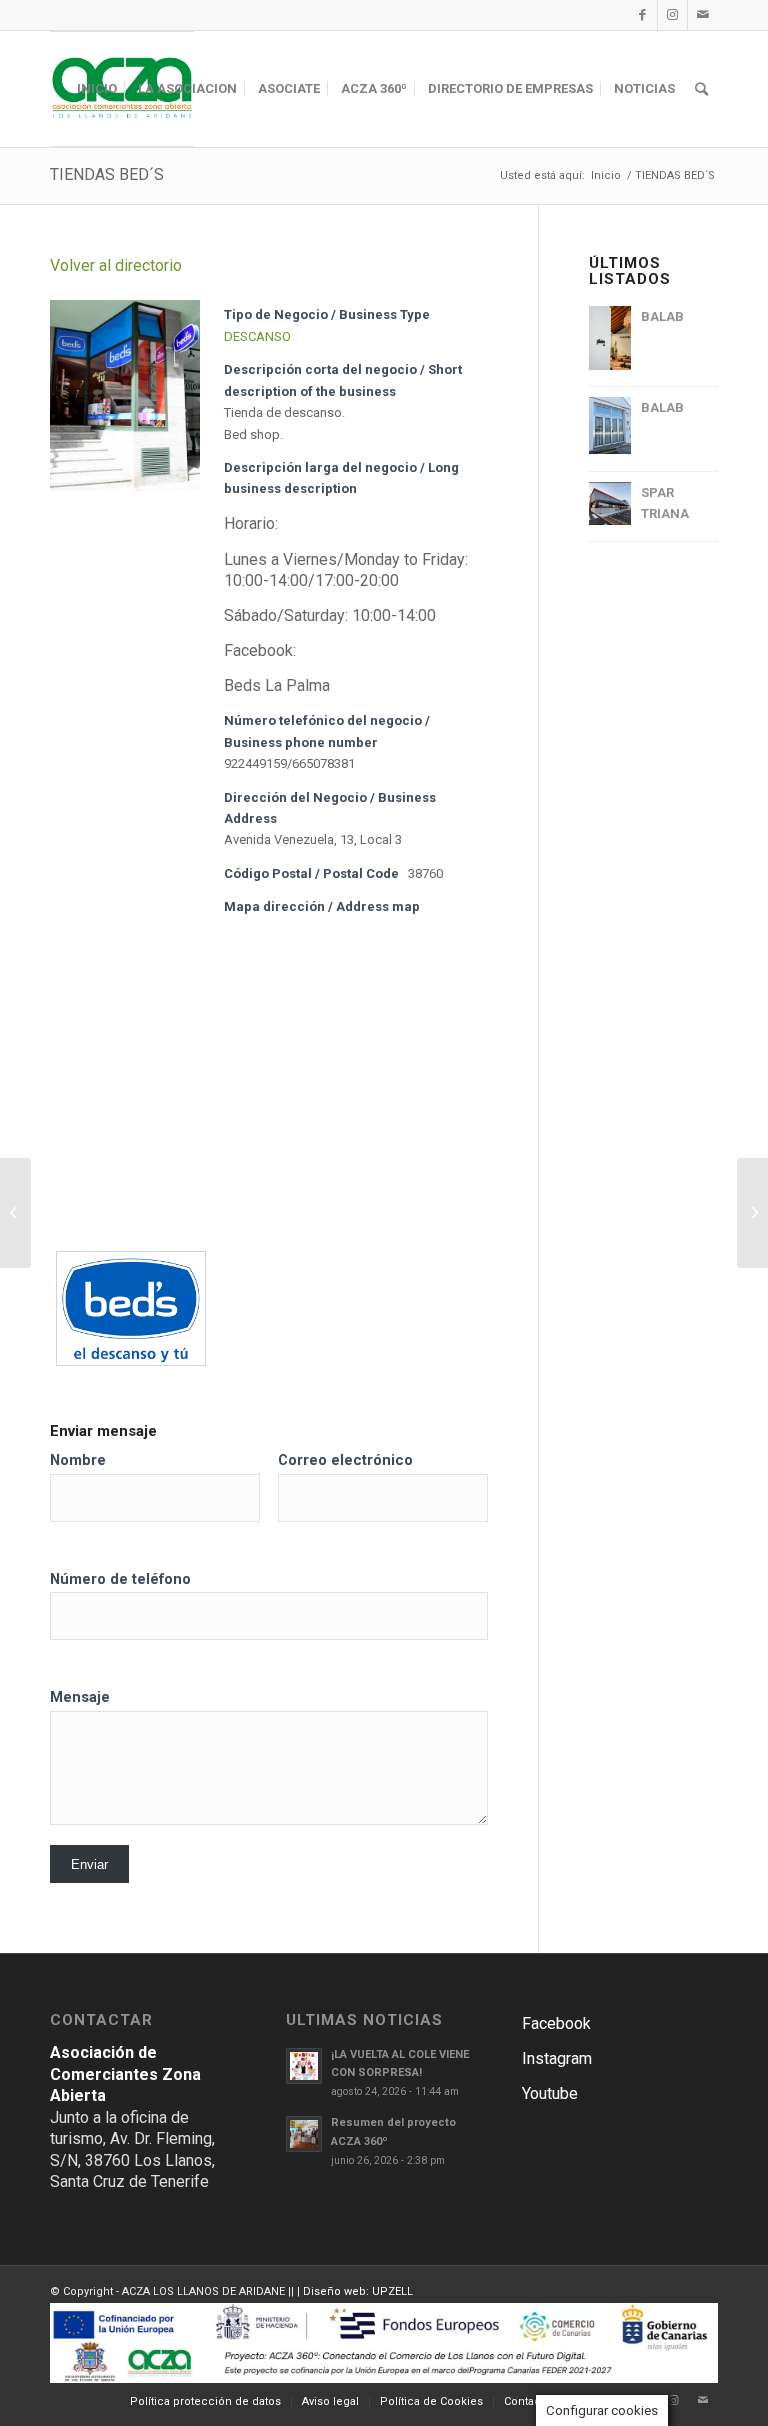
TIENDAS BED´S (107, 174)
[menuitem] (97, 89)
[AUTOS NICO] (752, 1213)
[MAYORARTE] (15, 1213)
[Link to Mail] (703, 15)
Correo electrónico (345, 1460)
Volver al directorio (116, 265)
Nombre (78, 1460)
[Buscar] (701, 89)
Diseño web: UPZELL (358, 2291)
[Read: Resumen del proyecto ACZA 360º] (304, 2134)
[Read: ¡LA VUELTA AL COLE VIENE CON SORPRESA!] (304, 2066)
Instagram (557, 2058)
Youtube (550, 2093)
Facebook (556, 2023)
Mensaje (80, 1697)
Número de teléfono (120, 1579)
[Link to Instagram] (672, 15)
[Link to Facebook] (642, 15)
